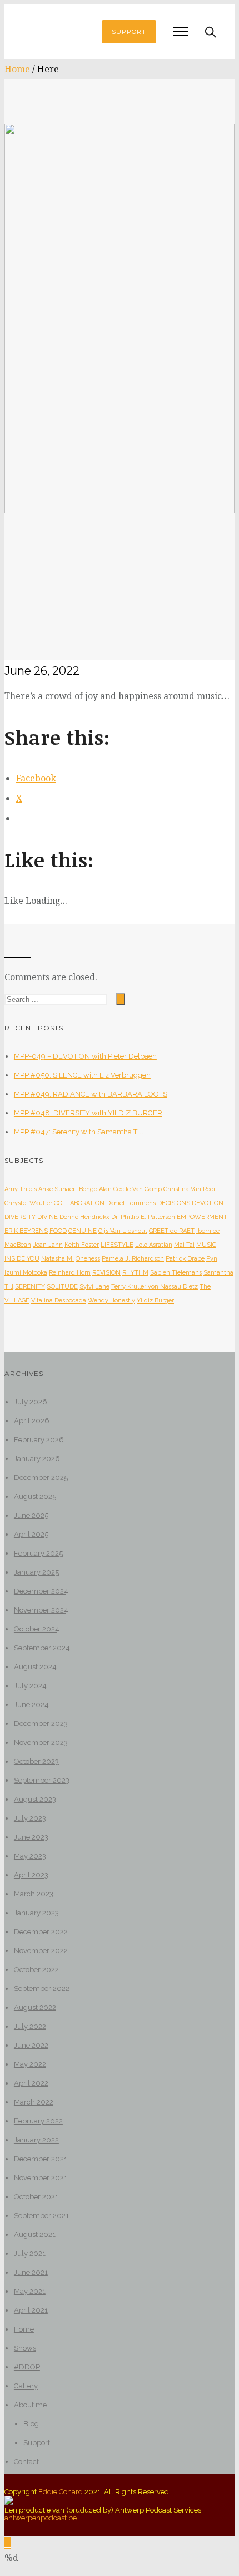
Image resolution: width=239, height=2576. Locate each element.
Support (37, 2443)
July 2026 (31, 1402)
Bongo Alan (95, 1189)
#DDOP (27, 2367)
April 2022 (31, 2083)
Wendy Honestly (111, 1301)
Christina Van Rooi (189, 1189)
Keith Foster (82, 1245)
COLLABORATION (79, 1203)
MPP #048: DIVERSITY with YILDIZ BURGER (88, 1113)
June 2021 (31, 2272)
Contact (26, 2462)
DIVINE (48, 1217)
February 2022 (38, 2121)
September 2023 (42, 1780)
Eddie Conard (61, 2492)
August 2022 (35, 2007)
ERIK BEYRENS (26, 1231)
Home (17, 69)
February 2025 (38, 1553)
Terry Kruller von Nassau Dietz (155, 1287)
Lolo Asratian (154, 1245)
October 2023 (36, 1761)
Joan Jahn (48, 1245)
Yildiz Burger (155, 1301)
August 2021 (35, 2235)
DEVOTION (208, 1203)
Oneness (88, 1259)
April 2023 (31, 1875)
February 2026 (39, 1440)
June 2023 (31, 1837)
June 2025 (31, 1515)
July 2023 (30, 1818)
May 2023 (30, 1856)
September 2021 (41, 2216)
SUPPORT (129, 32)
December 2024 (41, 1591)
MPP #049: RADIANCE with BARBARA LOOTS (91, 1094)
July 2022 (30, 2026)
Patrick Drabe (185, 1259)
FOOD (58, 1231)
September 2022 (42, 1988)
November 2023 (41, 1742)
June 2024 (31, 1705)
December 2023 (41, 1724)
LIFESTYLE (117, 1245)
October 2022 (36, 1970)
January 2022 (36, 2140)
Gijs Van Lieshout (123, 1231)
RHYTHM (135, 1273)
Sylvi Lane (94, 1287)
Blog (31, 2424)
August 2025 (35, 1496)
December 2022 (41, 1932)
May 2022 (30, 2064)
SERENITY (30, 1287)
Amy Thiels (21, 1189)
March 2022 (34, 2102)
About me (30, 2405)
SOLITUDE (62, 1287)
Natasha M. (58, 1259)
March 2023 (34, 1894)
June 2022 (31, 2045)
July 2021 (30, 2253)
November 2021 (41, 2178)
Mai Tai (184, 1245)
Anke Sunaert (58, 1189)
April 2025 (31, 1534)
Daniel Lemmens (131, 1203)
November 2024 (41, 1610)
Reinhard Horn (70, 1273)
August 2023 (35, 1799)
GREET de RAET (172, 1231)
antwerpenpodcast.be (41, 2518)
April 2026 (32, 1421)
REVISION (106, 1273)
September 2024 (42, 1648)
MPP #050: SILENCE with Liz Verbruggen (82, 1075)
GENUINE (83, 1231)
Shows (25, 2348)
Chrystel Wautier (28, 1203)
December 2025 (41, 1478)
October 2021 (36, 2197)
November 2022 (41, 1951)
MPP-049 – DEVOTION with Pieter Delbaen (85, 1056)
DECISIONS (174, 1203)
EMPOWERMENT (202, 1217)
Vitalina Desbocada (59, 1301)
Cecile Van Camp (138, 1189)
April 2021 (31, 2310)
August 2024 (35, 1667)
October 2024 (37, 1629)
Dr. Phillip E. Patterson (143, 1217)
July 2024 (30, 1686)
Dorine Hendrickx (84, 1217)
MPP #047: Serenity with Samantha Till (79, 1132)
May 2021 (30, 2291)
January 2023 (36, 1913)
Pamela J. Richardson (133, 1259)
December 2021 (41, 2159)
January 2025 (36, 1572)
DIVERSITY (20, 1217)
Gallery (26, 2386)
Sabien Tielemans (176, 1273)
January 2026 (37, 1459)
